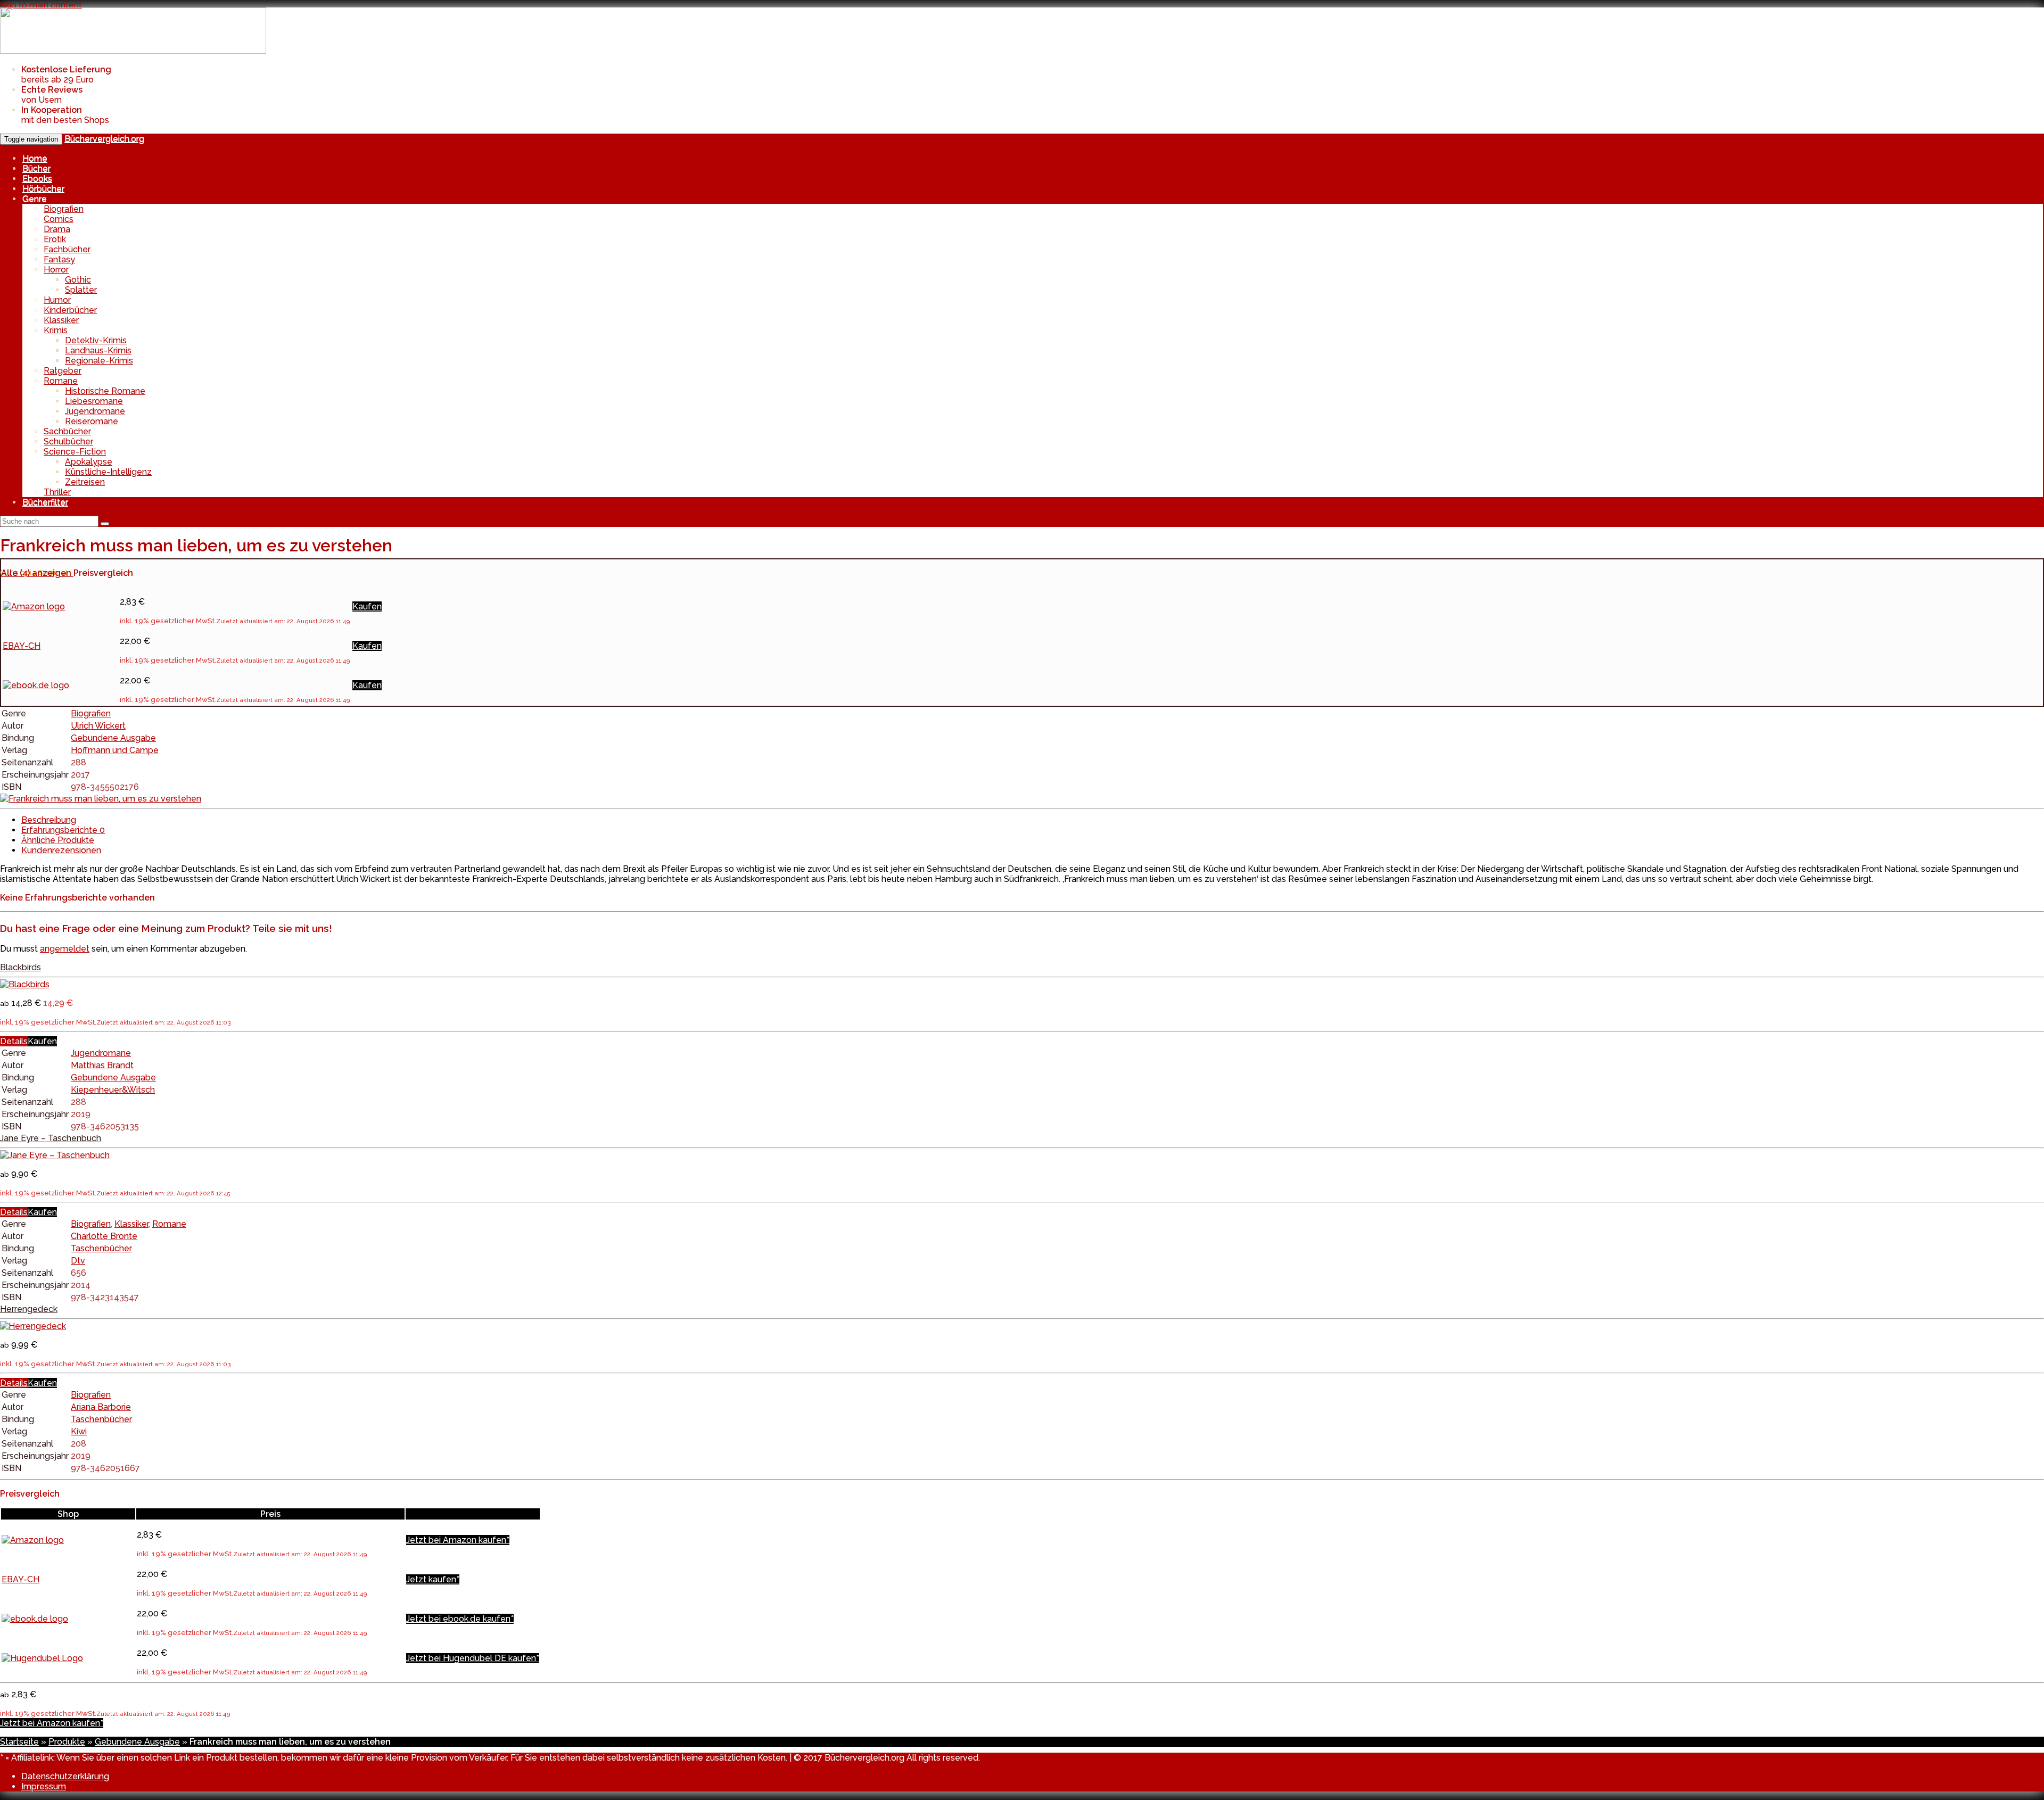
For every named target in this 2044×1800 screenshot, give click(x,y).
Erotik (55, 239)
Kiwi (79, 1431)
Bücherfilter (45, 502)
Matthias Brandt (102, 1065)
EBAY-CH (22, 646)
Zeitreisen (85, 482)
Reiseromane (92, 421)
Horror (56, 270)
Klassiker (61, 320)
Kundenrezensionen (61, 850)
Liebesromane (94, 401)
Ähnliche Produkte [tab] (58, 840)
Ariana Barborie (101, 1407)
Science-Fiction (75, 452)
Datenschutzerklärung (65, 1776)
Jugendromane (95, 411)
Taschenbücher (101, 1248)
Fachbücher (67, 249)
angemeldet (65, 949)
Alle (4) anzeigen (37, 573)
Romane (61, 381)
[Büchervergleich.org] (133, 51)
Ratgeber (63, 371)
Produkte (67, 1742)
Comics (59, 219)
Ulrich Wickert (98, 726)
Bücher (36, 168)
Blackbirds (20, 967)
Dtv (78, 1261)
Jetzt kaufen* (433, 1579)
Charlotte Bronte (104, 1236)
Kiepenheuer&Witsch (113, 1090)
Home (35, 158)
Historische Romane (105, 391)
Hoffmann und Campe (115, 750)
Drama (57, 229)
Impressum (44, 1786)
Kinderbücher (70, 310)
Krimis (56, 330)
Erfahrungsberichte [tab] (63, 830)
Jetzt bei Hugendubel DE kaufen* (473, 1658)
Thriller (57, 492)
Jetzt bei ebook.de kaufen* (460, 1619)
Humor (57, 300)
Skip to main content (41, 5)
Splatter (81, 290)
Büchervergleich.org (104, 139)
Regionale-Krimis (99, 361)
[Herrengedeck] (33, 1326)
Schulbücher (68, 441)
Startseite (19, 1742)
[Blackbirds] (25, 984)
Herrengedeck (29, 1309)
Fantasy (59, 259)
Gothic (78, 280)
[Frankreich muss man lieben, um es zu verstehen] (101, 799)
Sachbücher (67, 431)
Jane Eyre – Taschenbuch (51, 1138)
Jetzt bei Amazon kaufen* (458, 1540)
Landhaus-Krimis (98, 350)
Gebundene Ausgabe (113, 738)
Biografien (64, 209)
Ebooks (37, 179)
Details (14, 1041)
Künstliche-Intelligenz (108, 472)
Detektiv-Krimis (96, 340)
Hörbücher (43, 189)
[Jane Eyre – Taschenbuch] (55, 1155)
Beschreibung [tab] (49, 820)
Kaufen (367, 606)
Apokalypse (89, 462)
